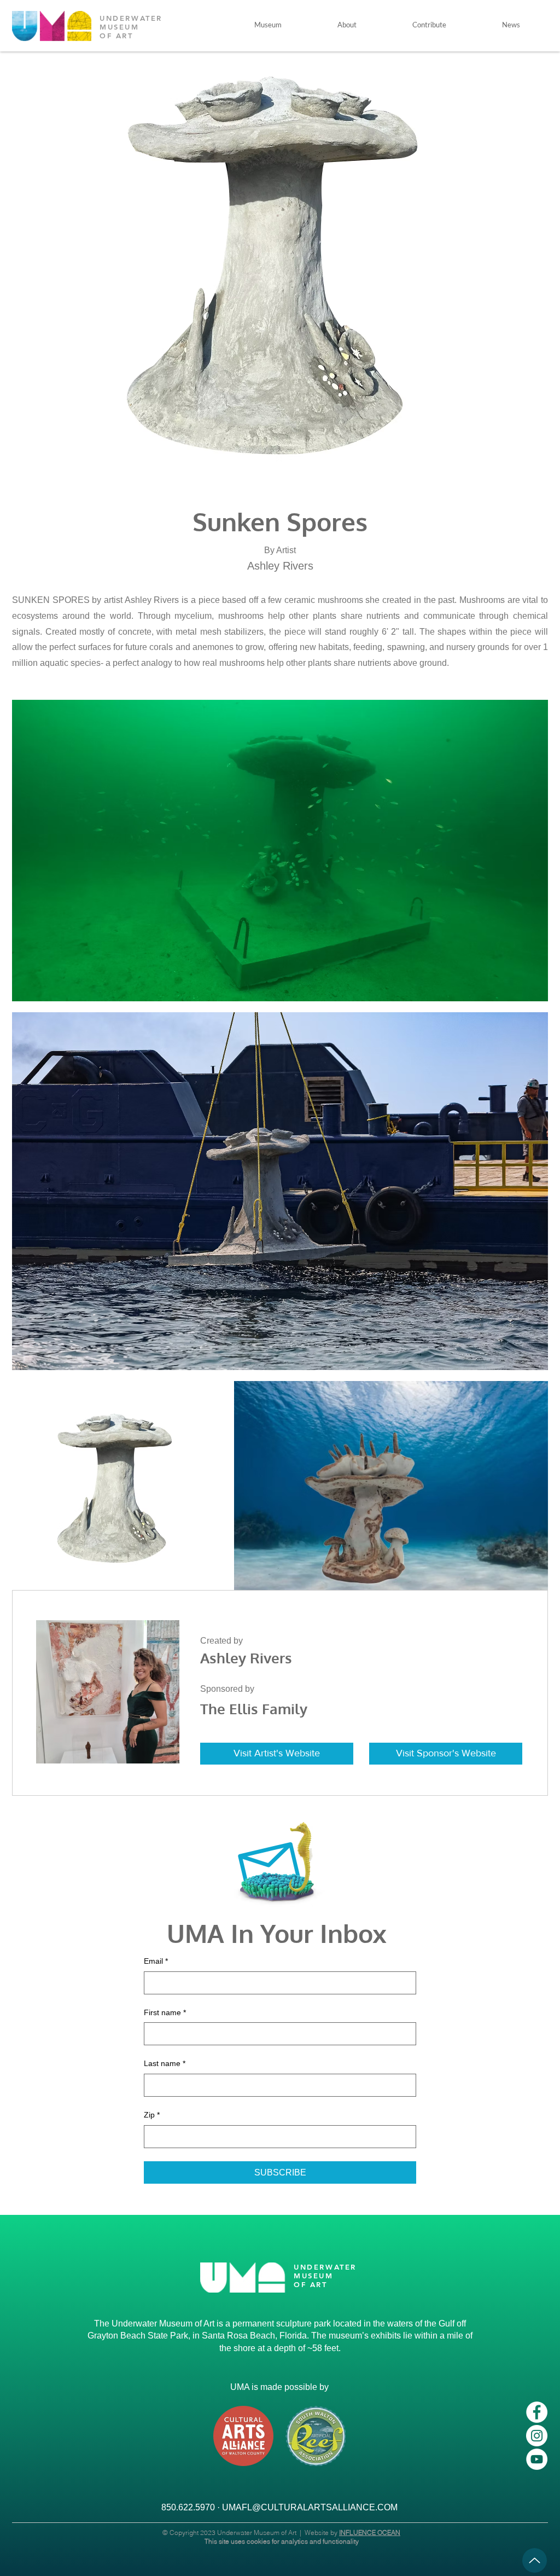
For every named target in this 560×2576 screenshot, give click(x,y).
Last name (165, 2063)
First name (165, 2012)
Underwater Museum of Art (257, 2533)
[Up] (535, 2560)
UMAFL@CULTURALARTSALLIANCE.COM (310, 2507)
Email (156, 1961)
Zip (152, 2115)
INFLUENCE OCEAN (370, 2533)
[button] (268, 25)
